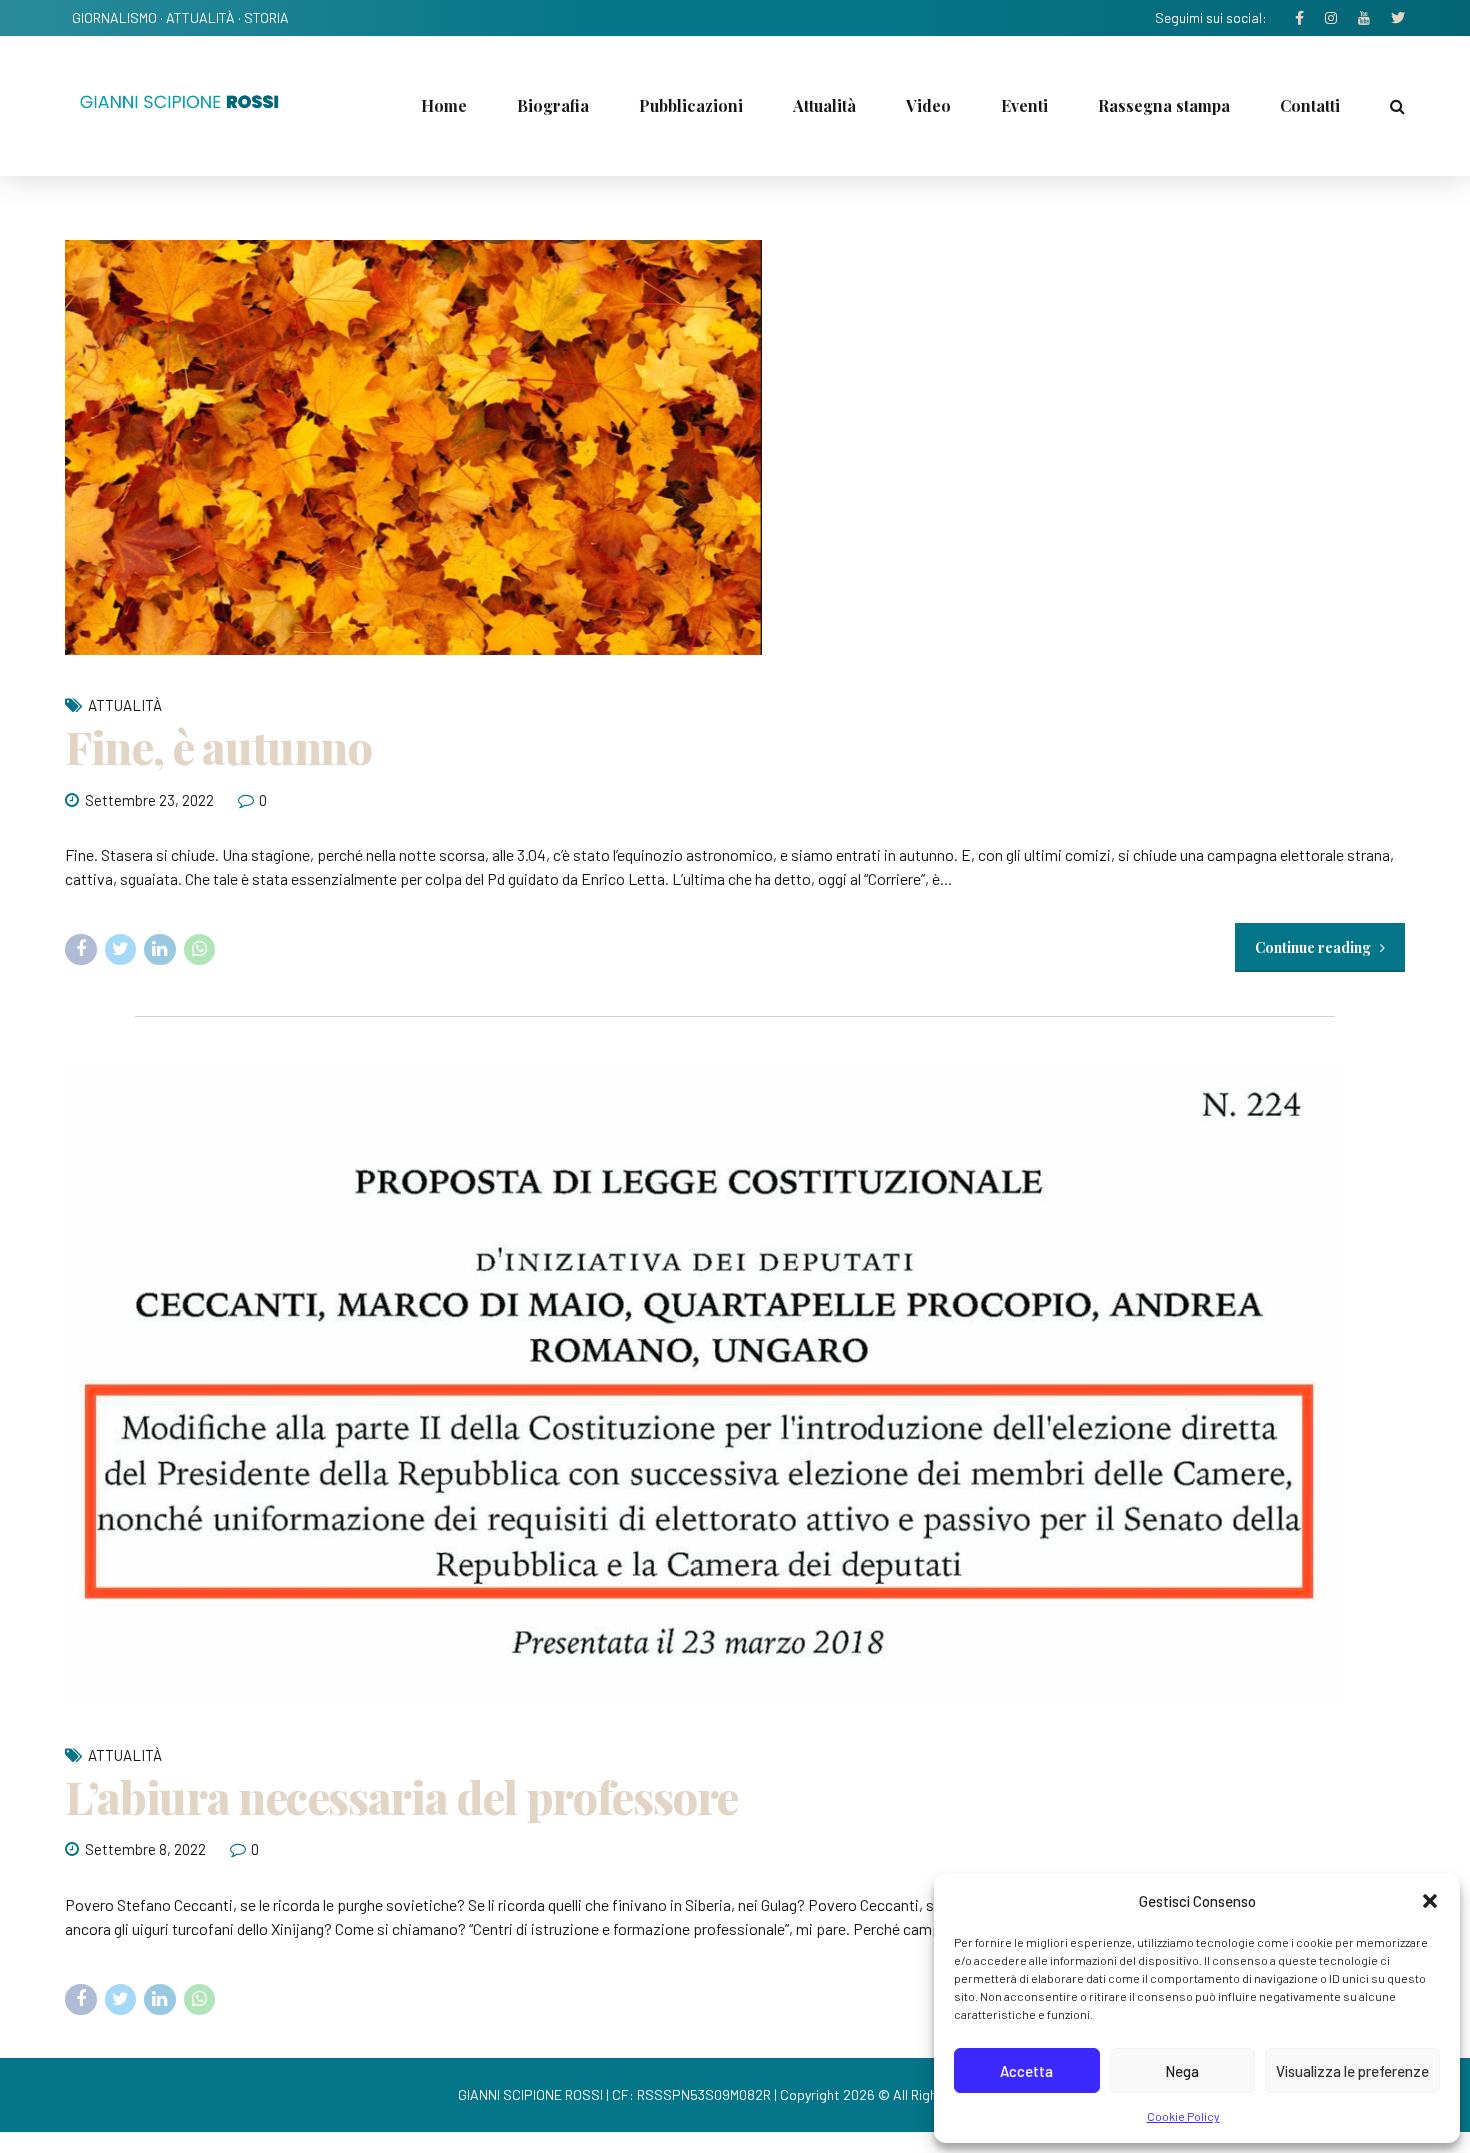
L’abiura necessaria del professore (401, 1796)
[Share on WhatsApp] (200, 950)
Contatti (1310, 105)
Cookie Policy (1183, 2116)
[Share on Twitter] (121, 950)
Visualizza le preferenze (1352, 2071)
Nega (1182, 2071)
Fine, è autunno (218, 746)
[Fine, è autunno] (735, 447)
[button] (1430, 1901)
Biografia (553, 105)
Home (444, 105)
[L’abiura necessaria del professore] (735, 1385)
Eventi (1024, 105)
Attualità (824, 105)
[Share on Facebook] (81, 950)
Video (928, 105)
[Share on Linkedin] (160, 950)
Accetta (1026, 2071)
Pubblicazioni (691, 105)
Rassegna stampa (1164, 105)
